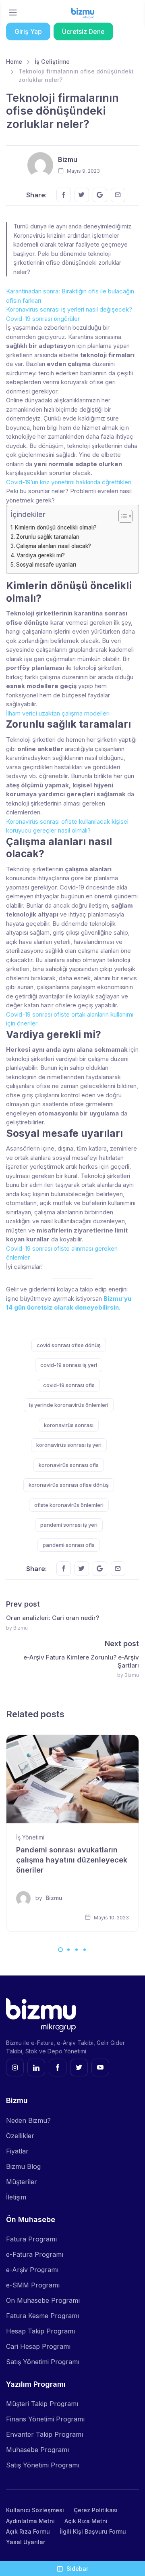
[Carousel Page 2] (68, 1950)
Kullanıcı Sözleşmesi (35, 2510)
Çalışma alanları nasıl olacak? (54, 546)
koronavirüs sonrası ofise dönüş (69, 1485)
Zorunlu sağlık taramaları (48, 537)
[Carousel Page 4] (85, 1950)
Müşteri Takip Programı (42, 2404)
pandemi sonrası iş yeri (69, 1525)
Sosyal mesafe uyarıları (46, 565)
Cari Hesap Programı (38, 2346)
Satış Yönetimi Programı (43, 2362)
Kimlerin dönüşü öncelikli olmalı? (56, 527)
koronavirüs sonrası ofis (69, 1465)
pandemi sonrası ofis (69, 1545)
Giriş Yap (28, 31)
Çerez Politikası (96, 2510)
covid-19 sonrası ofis (69, 1385)
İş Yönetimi (30, 1837)
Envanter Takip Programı (45, 2434)
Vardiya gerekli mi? (41, 555)
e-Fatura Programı (35, 2254)
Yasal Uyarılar (26, 2542)
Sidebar (77, 2569)
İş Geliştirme (52, 62)
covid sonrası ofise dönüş (69, 1345)
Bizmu (68, 159)
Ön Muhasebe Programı (43, 2300)
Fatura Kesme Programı (42, 2316)
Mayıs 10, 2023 (111, 1918)
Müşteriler (22, 2182)
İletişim (16, 2197)
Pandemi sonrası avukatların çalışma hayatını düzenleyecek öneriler (72, 1860)
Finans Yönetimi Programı (45, 2419)
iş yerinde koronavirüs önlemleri (69, 1405)
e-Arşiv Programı (32, 2270)
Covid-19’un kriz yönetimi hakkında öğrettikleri (69, 482)
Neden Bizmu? (28, 2120)
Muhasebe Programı (37, 2450)
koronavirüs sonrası (69, 1425)
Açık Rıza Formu (28, 2531)
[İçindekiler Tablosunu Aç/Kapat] (121, 516)
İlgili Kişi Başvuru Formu (93, 2531)
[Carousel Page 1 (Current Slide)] (60, 1950)
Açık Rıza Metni (86, 2521)
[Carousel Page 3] (77, 1950)
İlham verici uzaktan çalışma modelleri (58, 713)
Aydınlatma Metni (30, 2521)
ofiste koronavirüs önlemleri (69, 1505)
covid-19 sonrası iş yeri (69, 1365)
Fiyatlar (17, 2151)
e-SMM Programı (33, 2285)
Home (14, 62)
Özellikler (20, 2136)
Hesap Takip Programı (40, 2331)
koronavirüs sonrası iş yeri (69, 1445)
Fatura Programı (31, 2239)
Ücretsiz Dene (83, 31)
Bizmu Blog (23, 2166)
